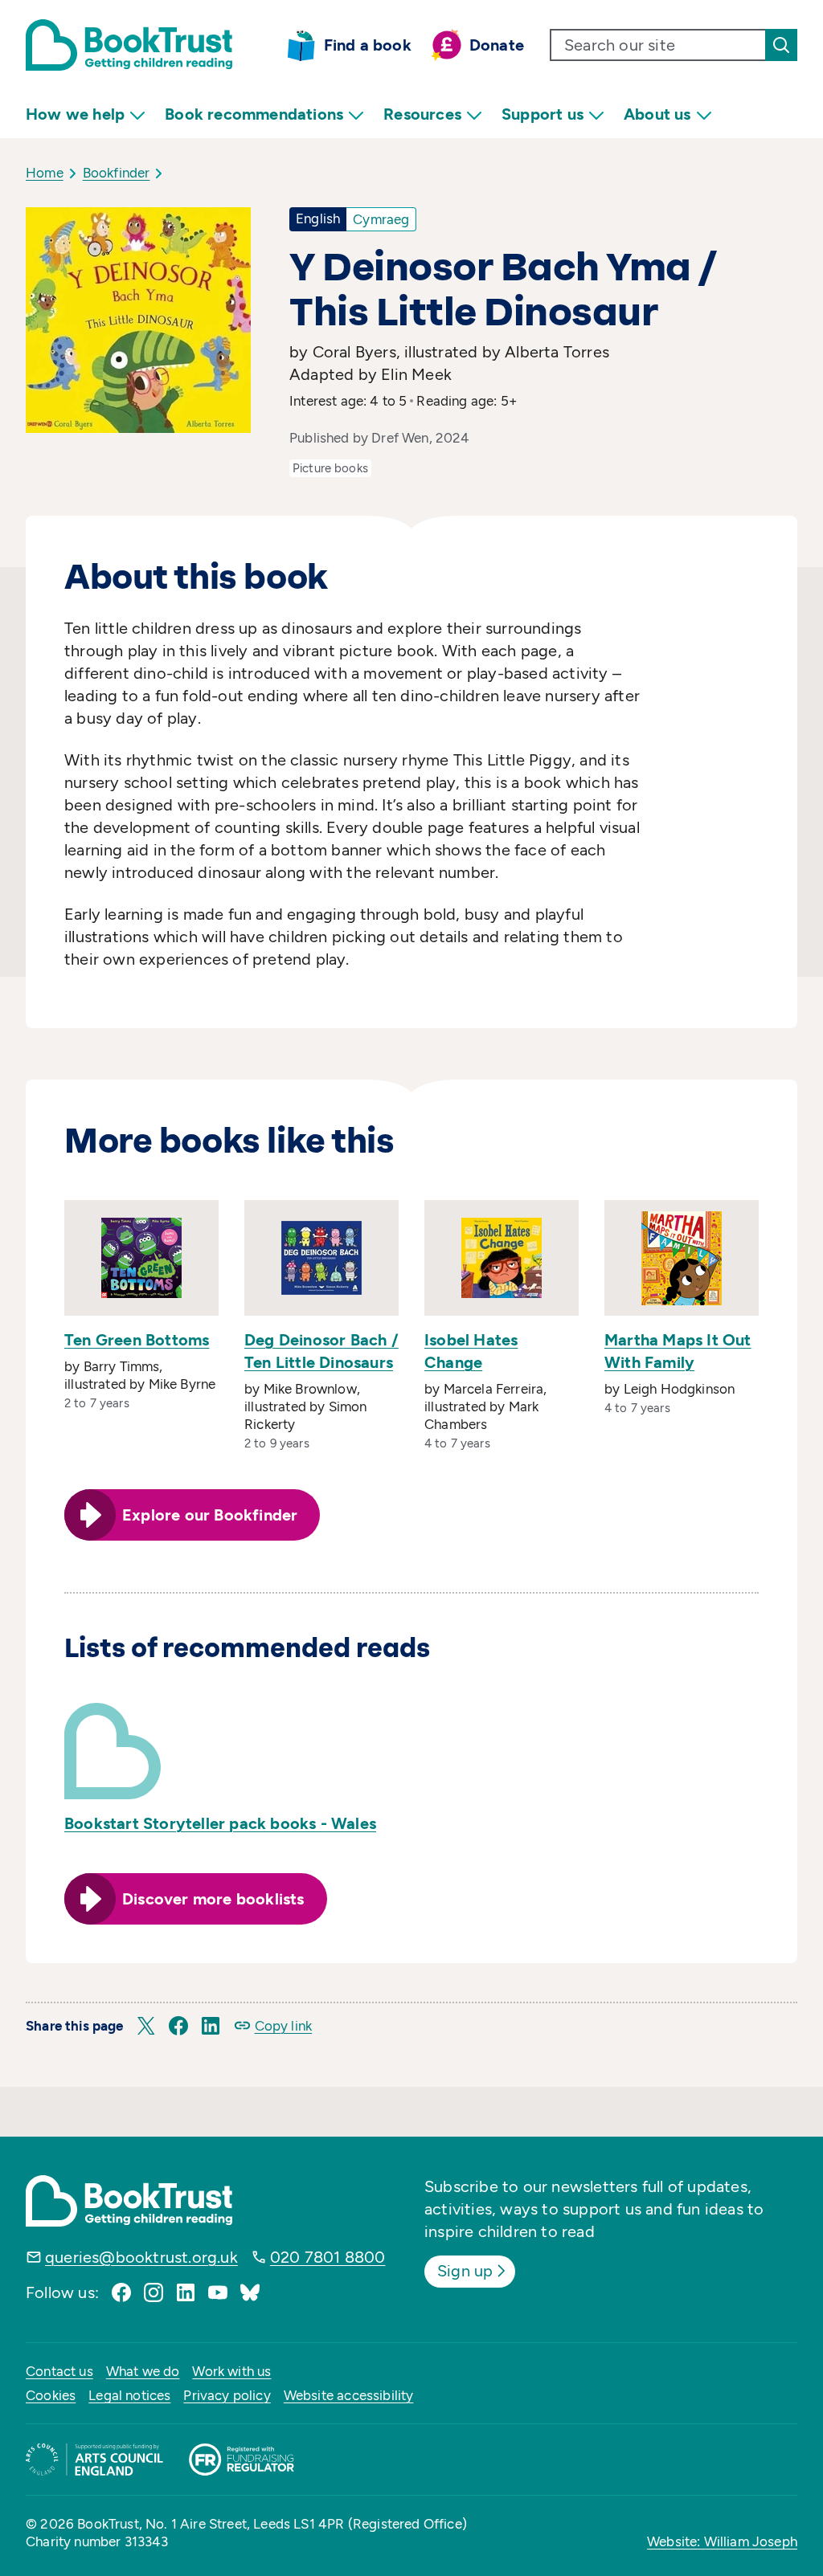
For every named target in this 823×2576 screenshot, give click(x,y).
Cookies (51, 2395)
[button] (146, 2026)
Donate (497, 45)
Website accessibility (349, 2395)
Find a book (368, 45)
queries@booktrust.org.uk (141, 2257)
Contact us (59, 2371)
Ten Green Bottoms (137, 1340)
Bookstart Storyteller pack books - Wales (220, 1823)
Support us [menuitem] (543, 114)
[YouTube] (218, 2292)
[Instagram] (154, 2292)
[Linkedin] (186, 2292)
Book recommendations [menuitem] (254, 114)
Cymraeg (381, 219)
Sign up (465, 2271)
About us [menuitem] (657, 114)
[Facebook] (121, 2292)
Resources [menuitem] (422, 114)
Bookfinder (117, 173)
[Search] (781, 45)
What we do (143, 2371)
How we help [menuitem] (75, 114)
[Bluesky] (250, 2292)
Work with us (231, 2371)
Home (45, 173)
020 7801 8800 (328, 2257)
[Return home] (129, 45)
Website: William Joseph (722, 2541)
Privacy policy (227, 2395)
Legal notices (129, 2395)
